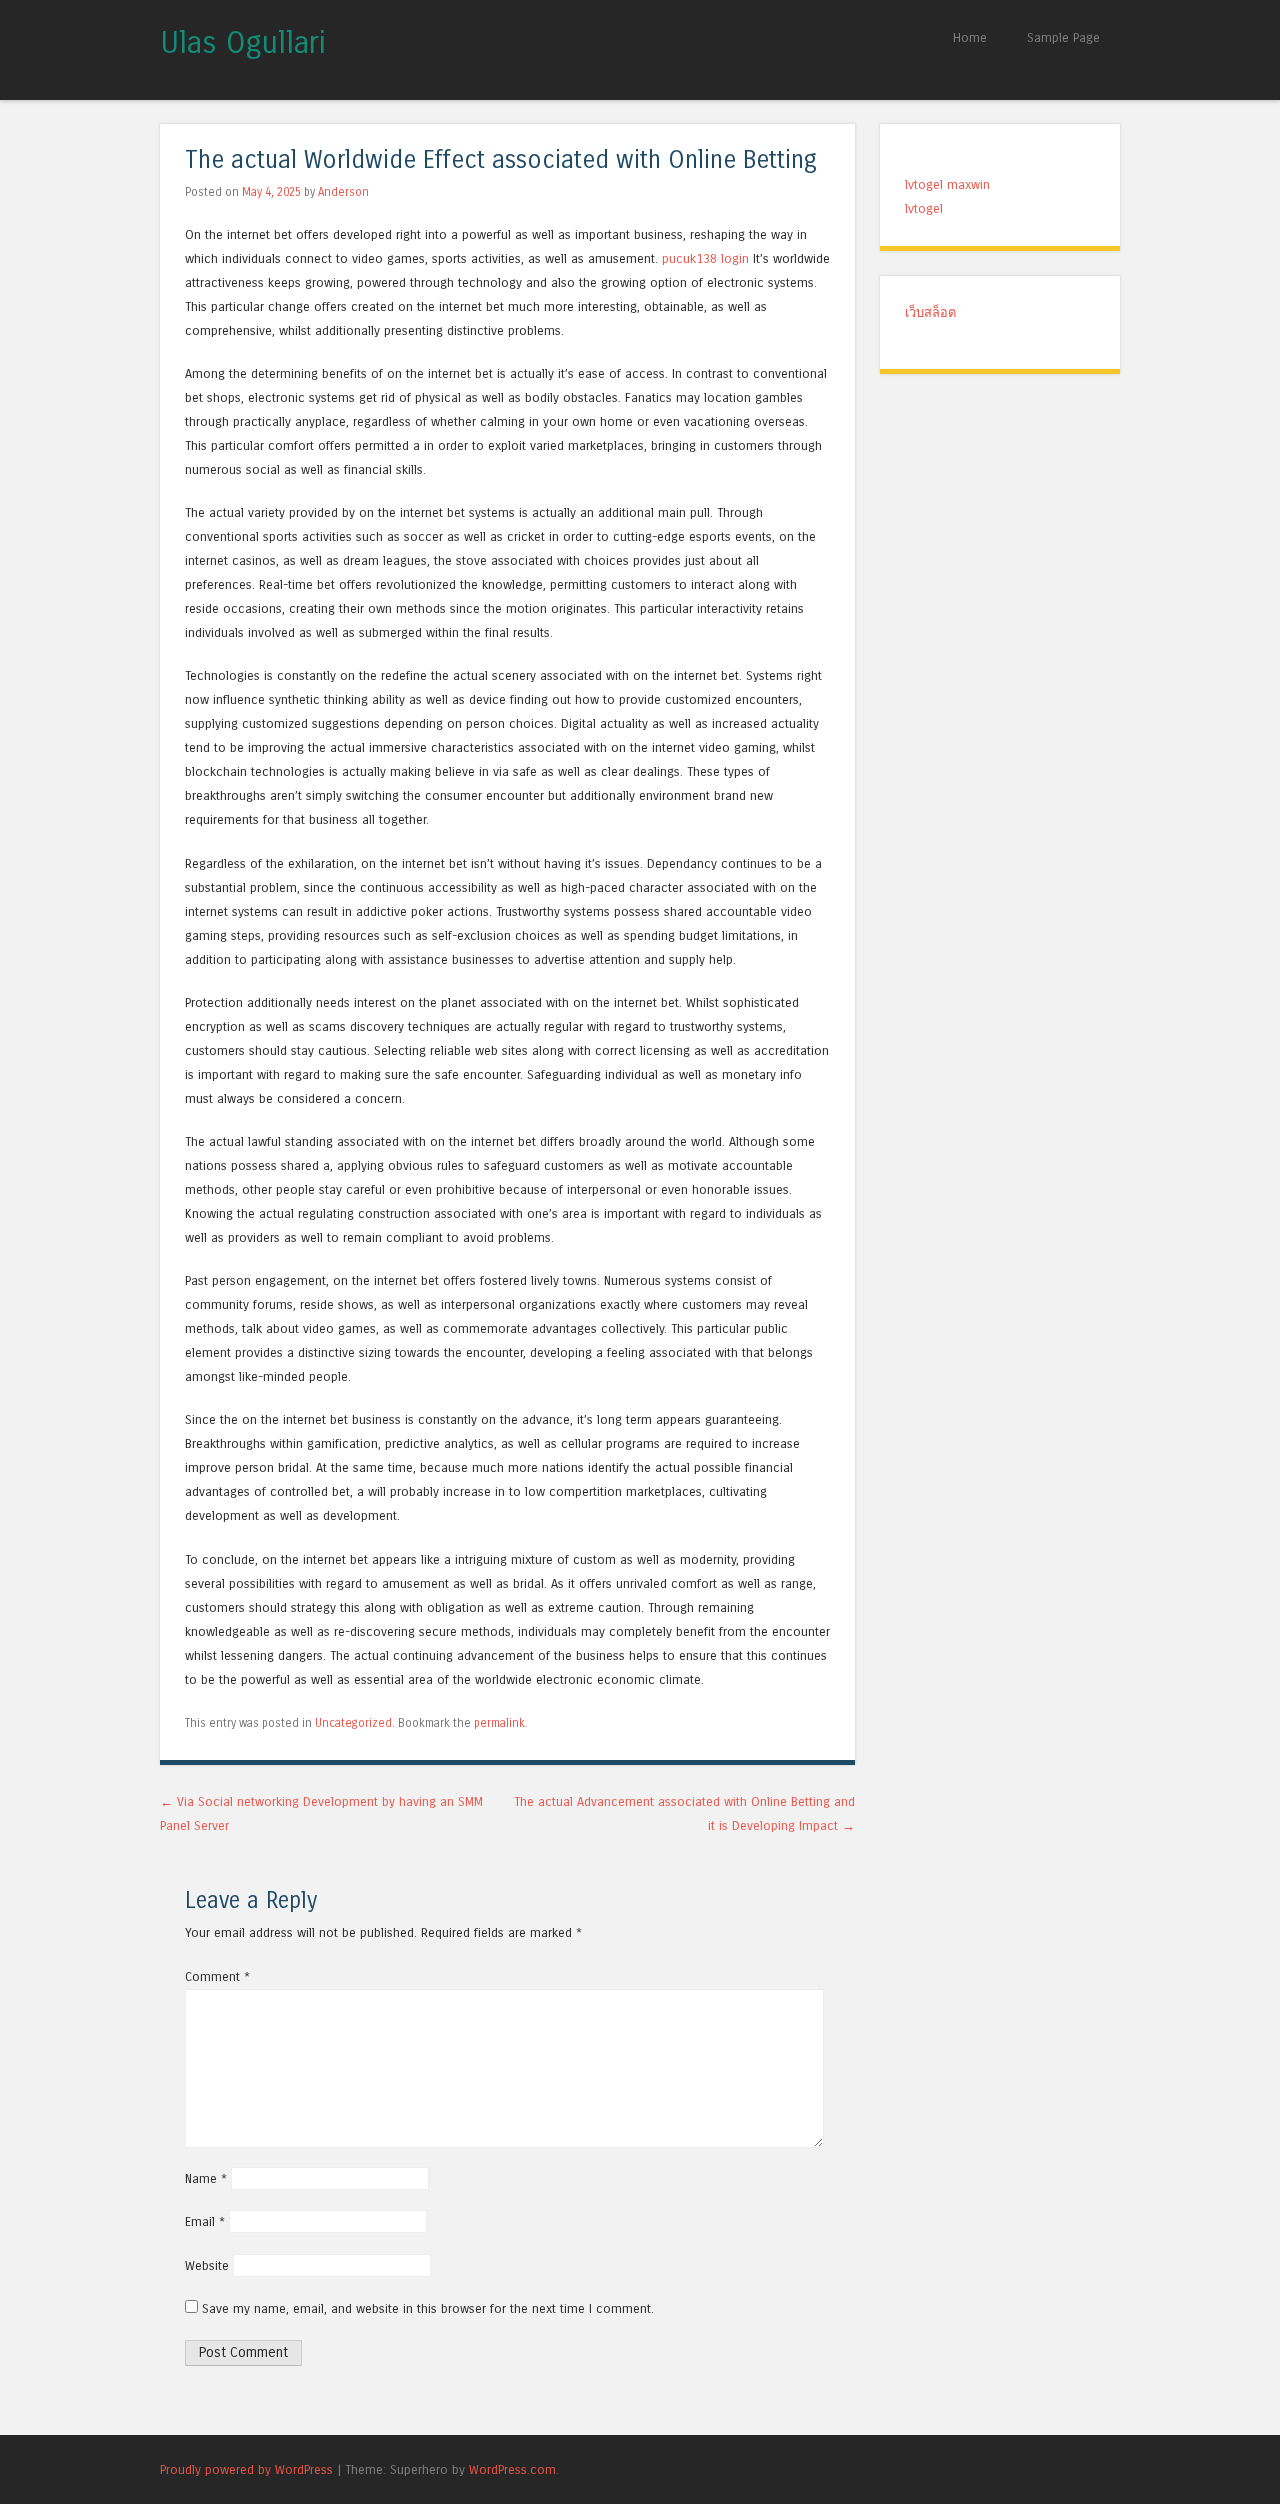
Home (970, 37)
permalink (499, 1723)
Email (205, 2221)
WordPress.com (512, 2469)
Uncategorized (353, 1723)
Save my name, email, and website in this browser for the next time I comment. (428, 2308)
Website (207, 2265)
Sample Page (1063, 37)
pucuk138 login (705, 258)
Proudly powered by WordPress (246, 2469)
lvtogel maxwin (947, 184)
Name (206, 2178)
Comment (217, 1976)
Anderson (343, 192)
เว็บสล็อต (930, 312)
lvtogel (924, 208)
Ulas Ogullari (243, 43)
